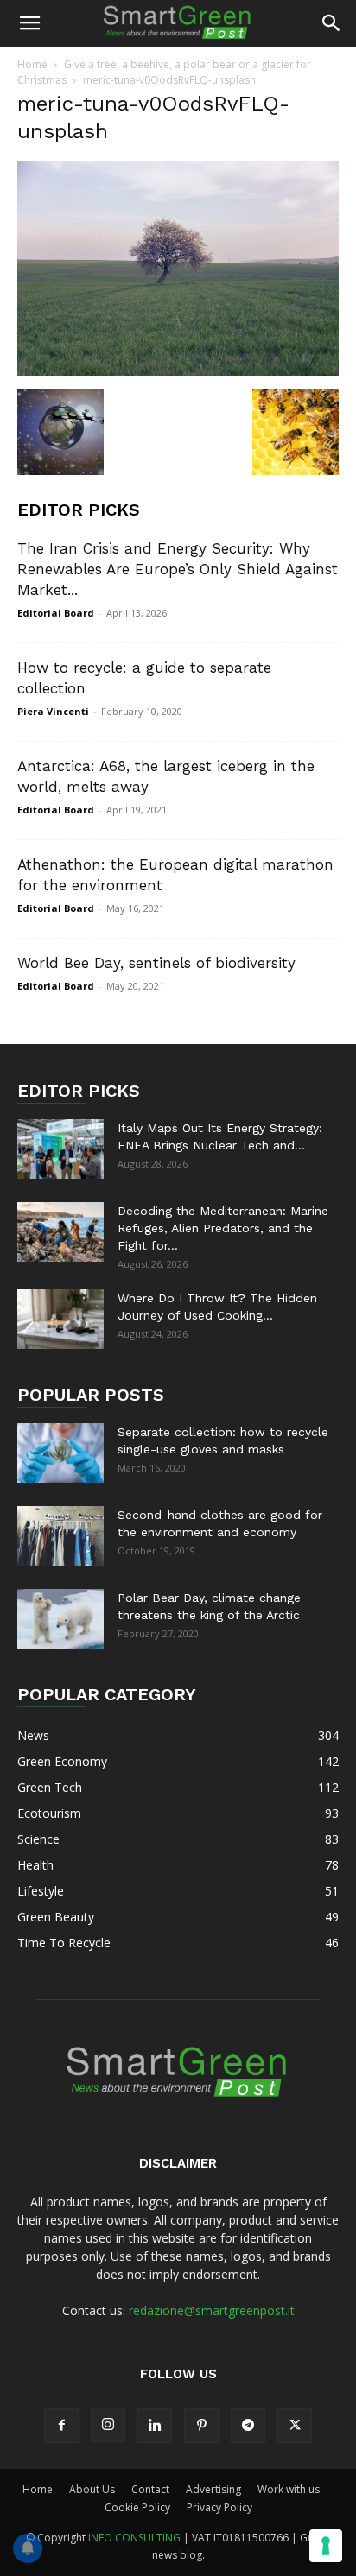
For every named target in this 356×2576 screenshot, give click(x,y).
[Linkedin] (155, 2426)
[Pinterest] (201, 2426)
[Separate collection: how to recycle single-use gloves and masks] (60, 1453)
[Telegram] (248, 2426)
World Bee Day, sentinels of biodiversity (156, 963)
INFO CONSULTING (134, 2538)
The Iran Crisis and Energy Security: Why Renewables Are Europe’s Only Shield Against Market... (178, 569)
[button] (29, 23)
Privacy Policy (219, 2507)
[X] (295, 2426)
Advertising (213, 2489)
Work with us (289, 2489)
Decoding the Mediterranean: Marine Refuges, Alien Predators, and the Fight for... (223, 1228)
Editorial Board (56, 613)
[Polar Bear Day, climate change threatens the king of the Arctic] (60, 1619)
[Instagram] (108, 2425)
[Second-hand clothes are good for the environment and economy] (60, 1536)
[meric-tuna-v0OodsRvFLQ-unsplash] (178, 371)
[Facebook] (61, 2426)
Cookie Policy (137, 2507)
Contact (150, 2489)
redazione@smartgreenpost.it (212, 2310)
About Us (92, 2489)
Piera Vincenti (53, 711)
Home (32, 64)
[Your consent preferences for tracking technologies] (326, 2546)
